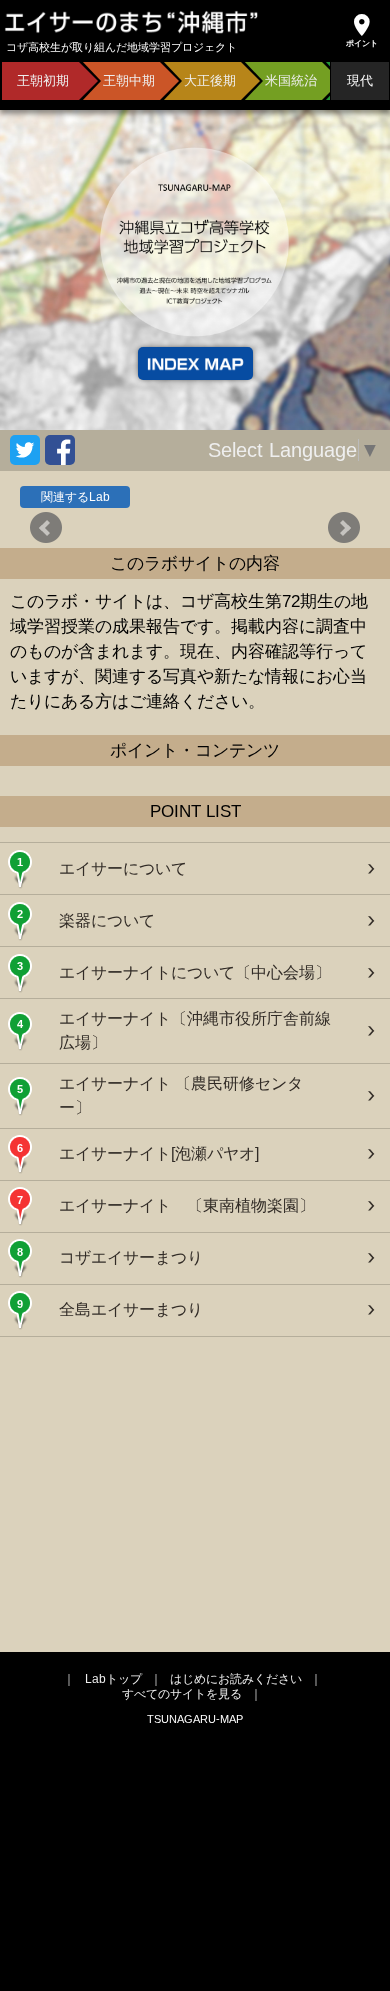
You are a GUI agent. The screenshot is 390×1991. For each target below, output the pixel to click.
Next (344, 528)
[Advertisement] (195, 1492)
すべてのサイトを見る (182, 1694)
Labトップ (113, 1679)
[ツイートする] (25, 450)
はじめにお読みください (236, 1679)
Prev (46, 528)
